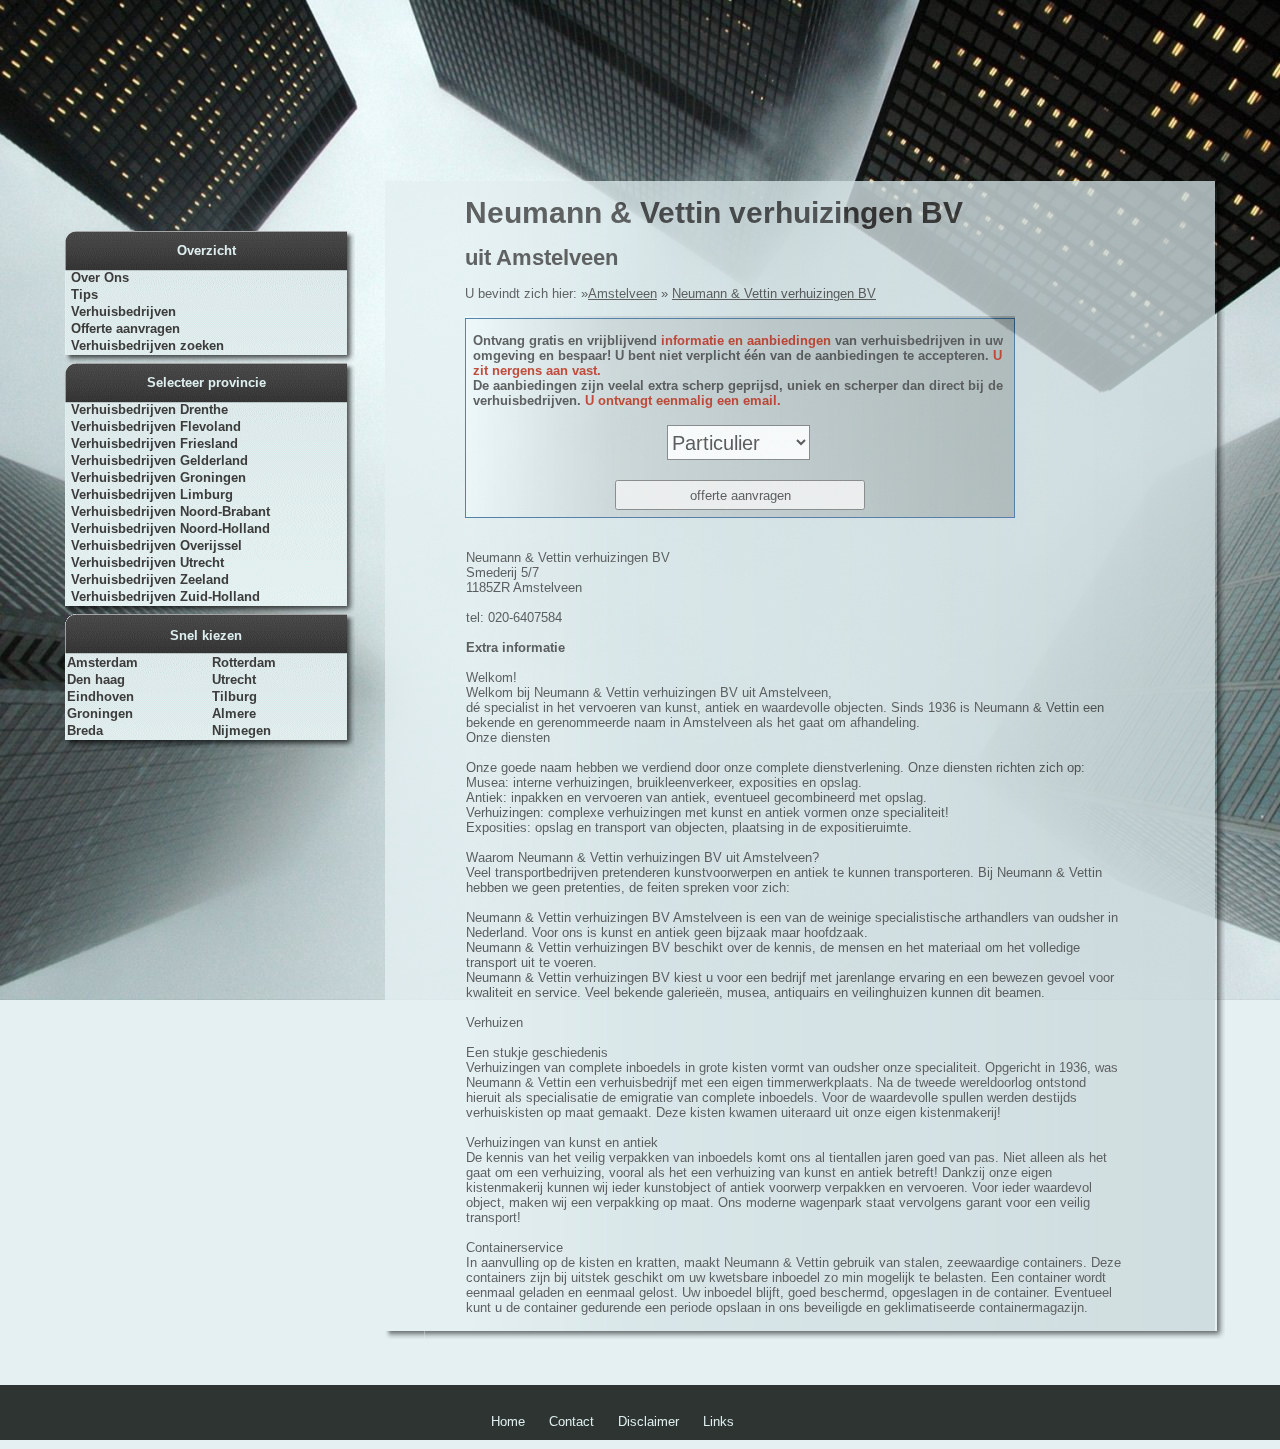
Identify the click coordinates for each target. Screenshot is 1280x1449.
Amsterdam (102, 662)
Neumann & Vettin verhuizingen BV (774, 293)
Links (718, 1421)
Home (508, 1421)
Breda (85, 730)
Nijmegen (241, 730)
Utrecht (234, 679)
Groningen (100, 713)
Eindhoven (100, 696)
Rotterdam (244, 662)
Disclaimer (648, 1421)
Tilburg (234, 696)
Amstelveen (622, 293)
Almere (234, 713)
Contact (571, 1421)
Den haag (96, 679)
